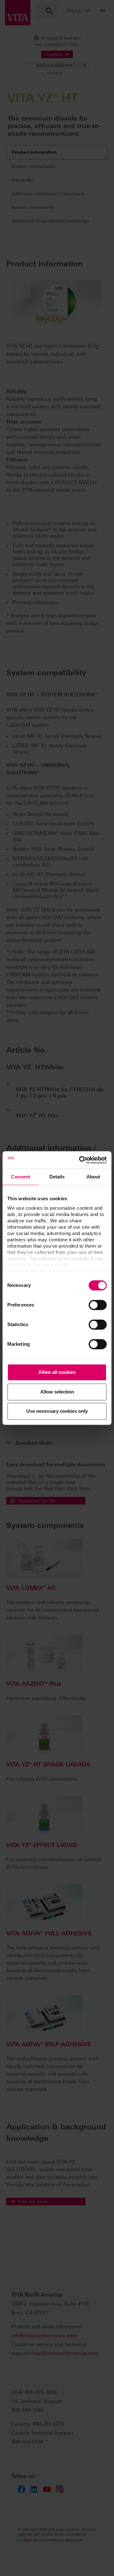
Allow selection (57, 1392)
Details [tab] (57, 1177)
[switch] (98, 1305)
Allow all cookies (57, 1372)
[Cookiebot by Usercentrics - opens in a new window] (80, 1160)
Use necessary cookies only (57, 1411)
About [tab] (93, 1177)
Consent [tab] (21, 1177)
